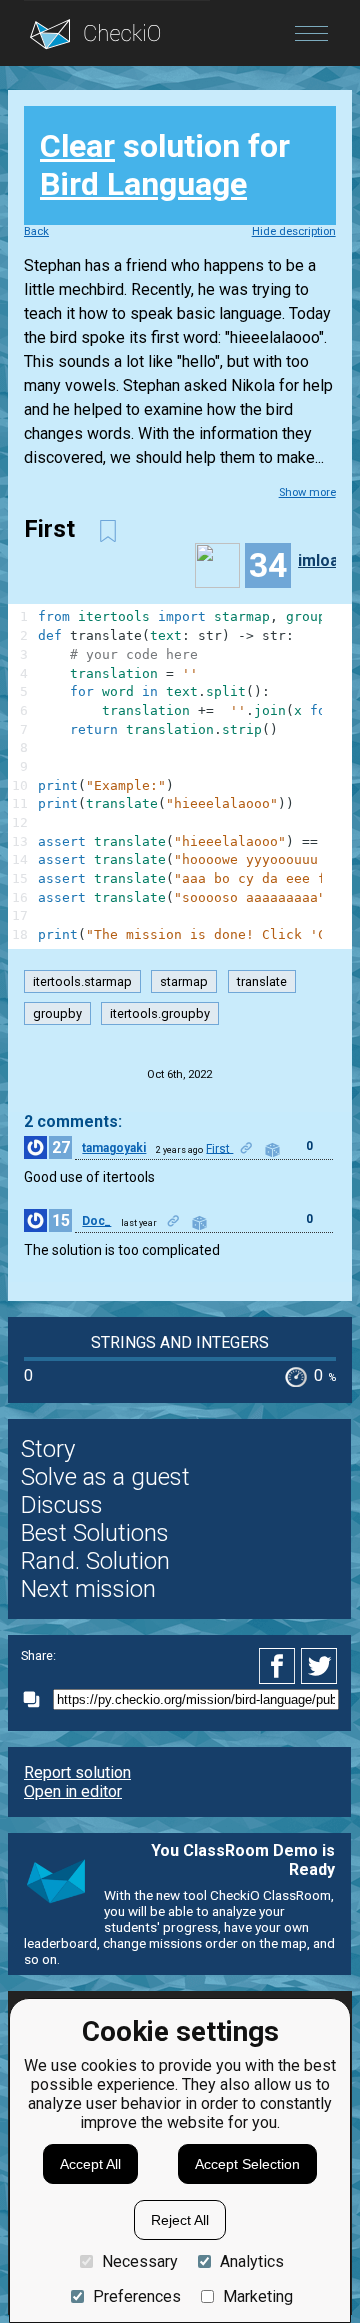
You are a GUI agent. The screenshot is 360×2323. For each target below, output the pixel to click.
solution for (165, 165)
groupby (57, 1013)
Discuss (62, 1505)
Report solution (77, 1772)
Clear (77, 146)
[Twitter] (320, 1666)
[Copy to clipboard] (37, 1699)
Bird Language (143, 184)
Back (36, 231)
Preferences (137, 2296)
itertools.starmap (82, 981)
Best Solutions (95, 1533)
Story (48, 1449)
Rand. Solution (95, 1561)
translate (262, 981)
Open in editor (73, 1791)
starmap (184, 981)
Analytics (252, 2261)
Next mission (88, 1589)
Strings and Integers (180, 1342)
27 (61, 1147)
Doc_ (96, 1221)
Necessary (140, 2261)
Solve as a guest (105, 1477)
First (219, 1148)
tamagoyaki (114, 1148)
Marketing (258, 2296)
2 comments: (73, 1121)
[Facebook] (280, 1666)
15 (61, 1220)
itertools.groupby (160, 1013)
